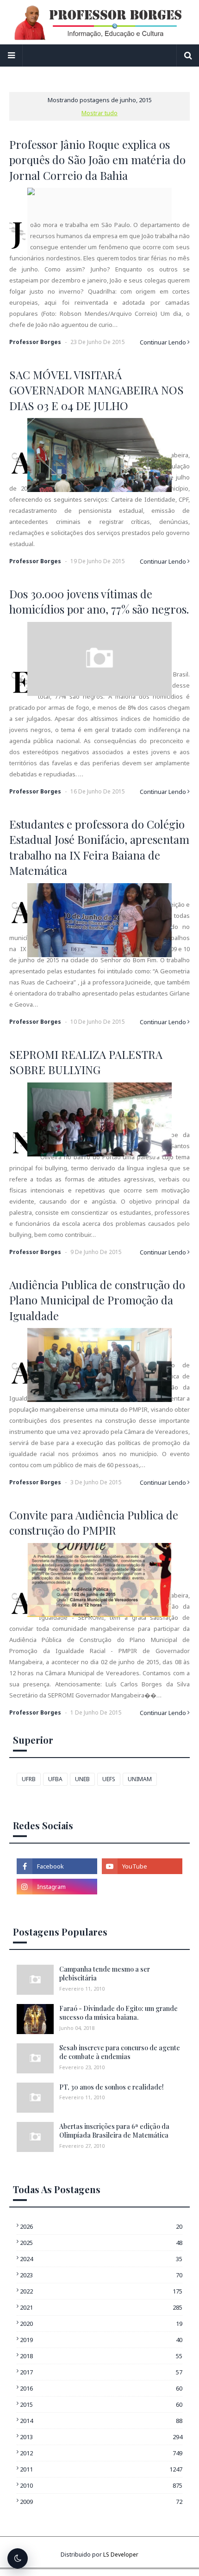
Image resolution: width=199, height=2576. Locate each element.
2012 (101, 2453)
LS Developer (121, 2554)
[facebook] (57, 1866)
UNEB (82, 1779)
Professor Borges (35, 342)
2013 (101, 2437)
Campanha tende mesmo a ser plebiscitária (105, 1974)
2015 (101, 2404)
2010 (101, 2485)
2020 (101, 2324)
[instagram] (57, 1887)
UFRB (29, 1779)
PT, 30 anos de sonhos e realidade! (112, 2087)
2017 (101, 2372)
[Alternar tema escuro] (18, 2558)
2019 (101, 2340)
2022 (101, 2291)
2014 (101, 2421)
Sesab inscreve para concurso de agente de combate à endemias (120, 2052)
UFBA (55, 1779)
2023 (101, 2275)
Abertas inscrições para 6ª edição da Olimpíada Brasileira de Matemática (114, 2131)
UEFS (109, 1779)
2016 (101, 2388)
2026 (101, 2226)
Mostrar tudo (99, 113)
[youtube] (142, 1866)
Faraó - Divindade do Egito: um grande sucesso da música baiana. (118, 2013)
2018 (101, 2356)
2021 (101, 2307)
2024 (101, 2259)
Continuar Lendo (163, 342)
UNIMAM (140, 1779)
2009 (101, 2502)
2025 (101, 2243)
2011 (101, 2469)
